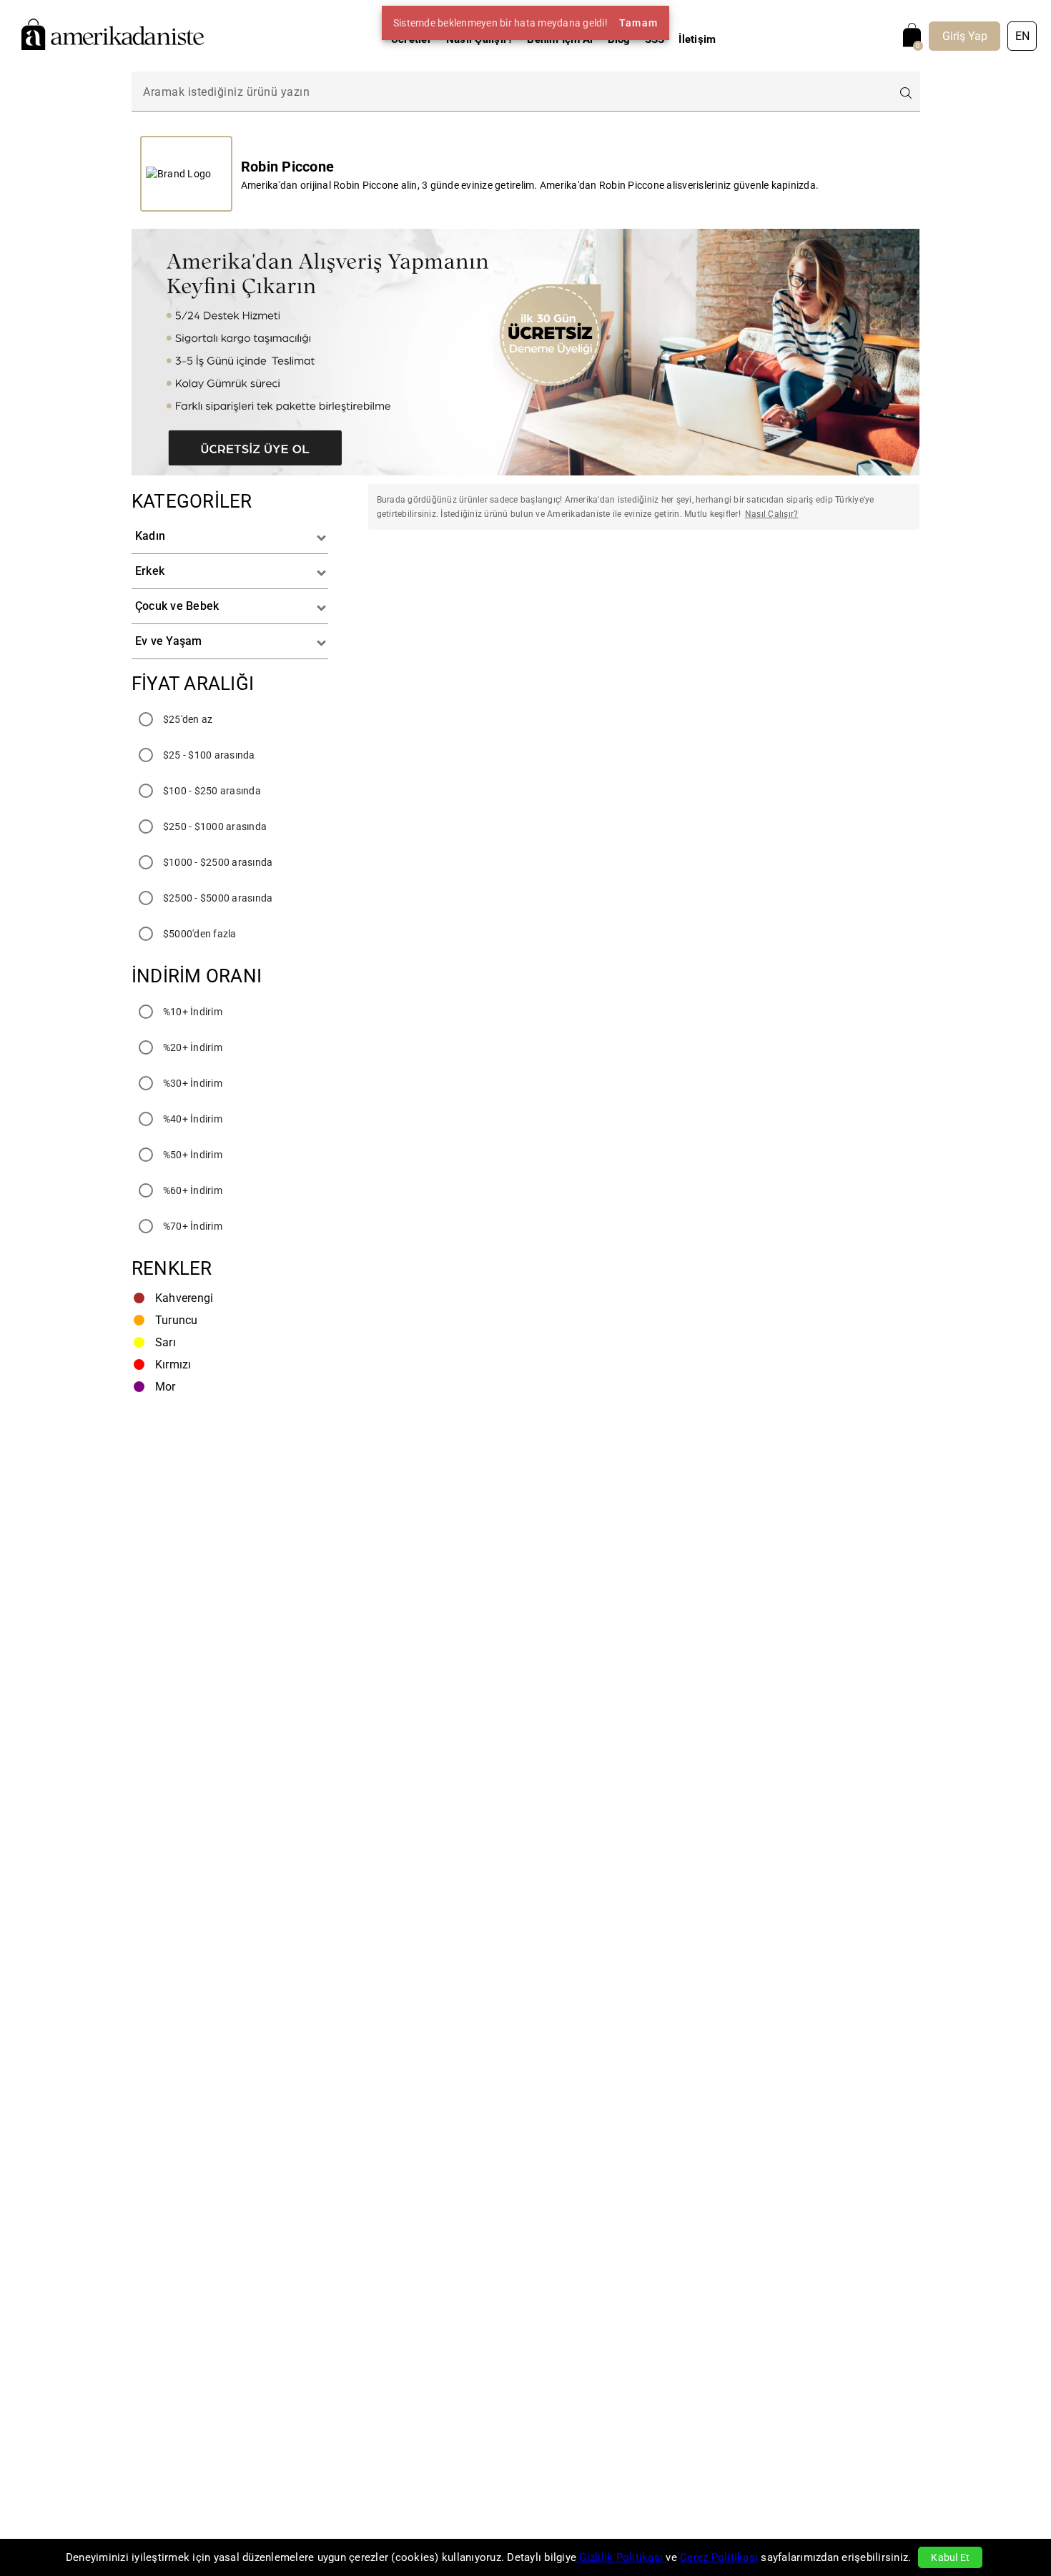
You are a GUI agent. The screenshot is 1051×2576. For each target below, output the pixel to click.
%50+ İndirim (193, 1155)
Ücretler (411, 39)
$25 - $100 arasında (209, 755)
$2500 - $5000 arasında (218, 898)
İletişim (697, 39)
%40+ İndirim (193, 1119)
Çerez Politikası (719, 2557)
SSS (655, 39)
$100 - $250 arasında (212, 791)
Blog (619, 39)
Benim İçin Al (560, 39)
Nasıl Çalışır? (480, 39)
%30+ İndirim (193, 1083)
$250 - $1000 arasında (215, 826)
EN (1022, 36)
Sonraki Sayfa (839, 582)
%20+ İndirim (193, 1047)
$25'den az (188, 719)
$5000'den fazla (200, 934)
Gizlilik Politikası (621, 2557)
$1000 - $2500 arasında (218, 862)
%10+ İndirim (193, 1012)
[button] (230, 537)
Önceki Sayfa (448, 582)
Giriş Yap (965, 36)
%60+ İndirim (193, 1190)
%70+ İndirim (193, 1226)
